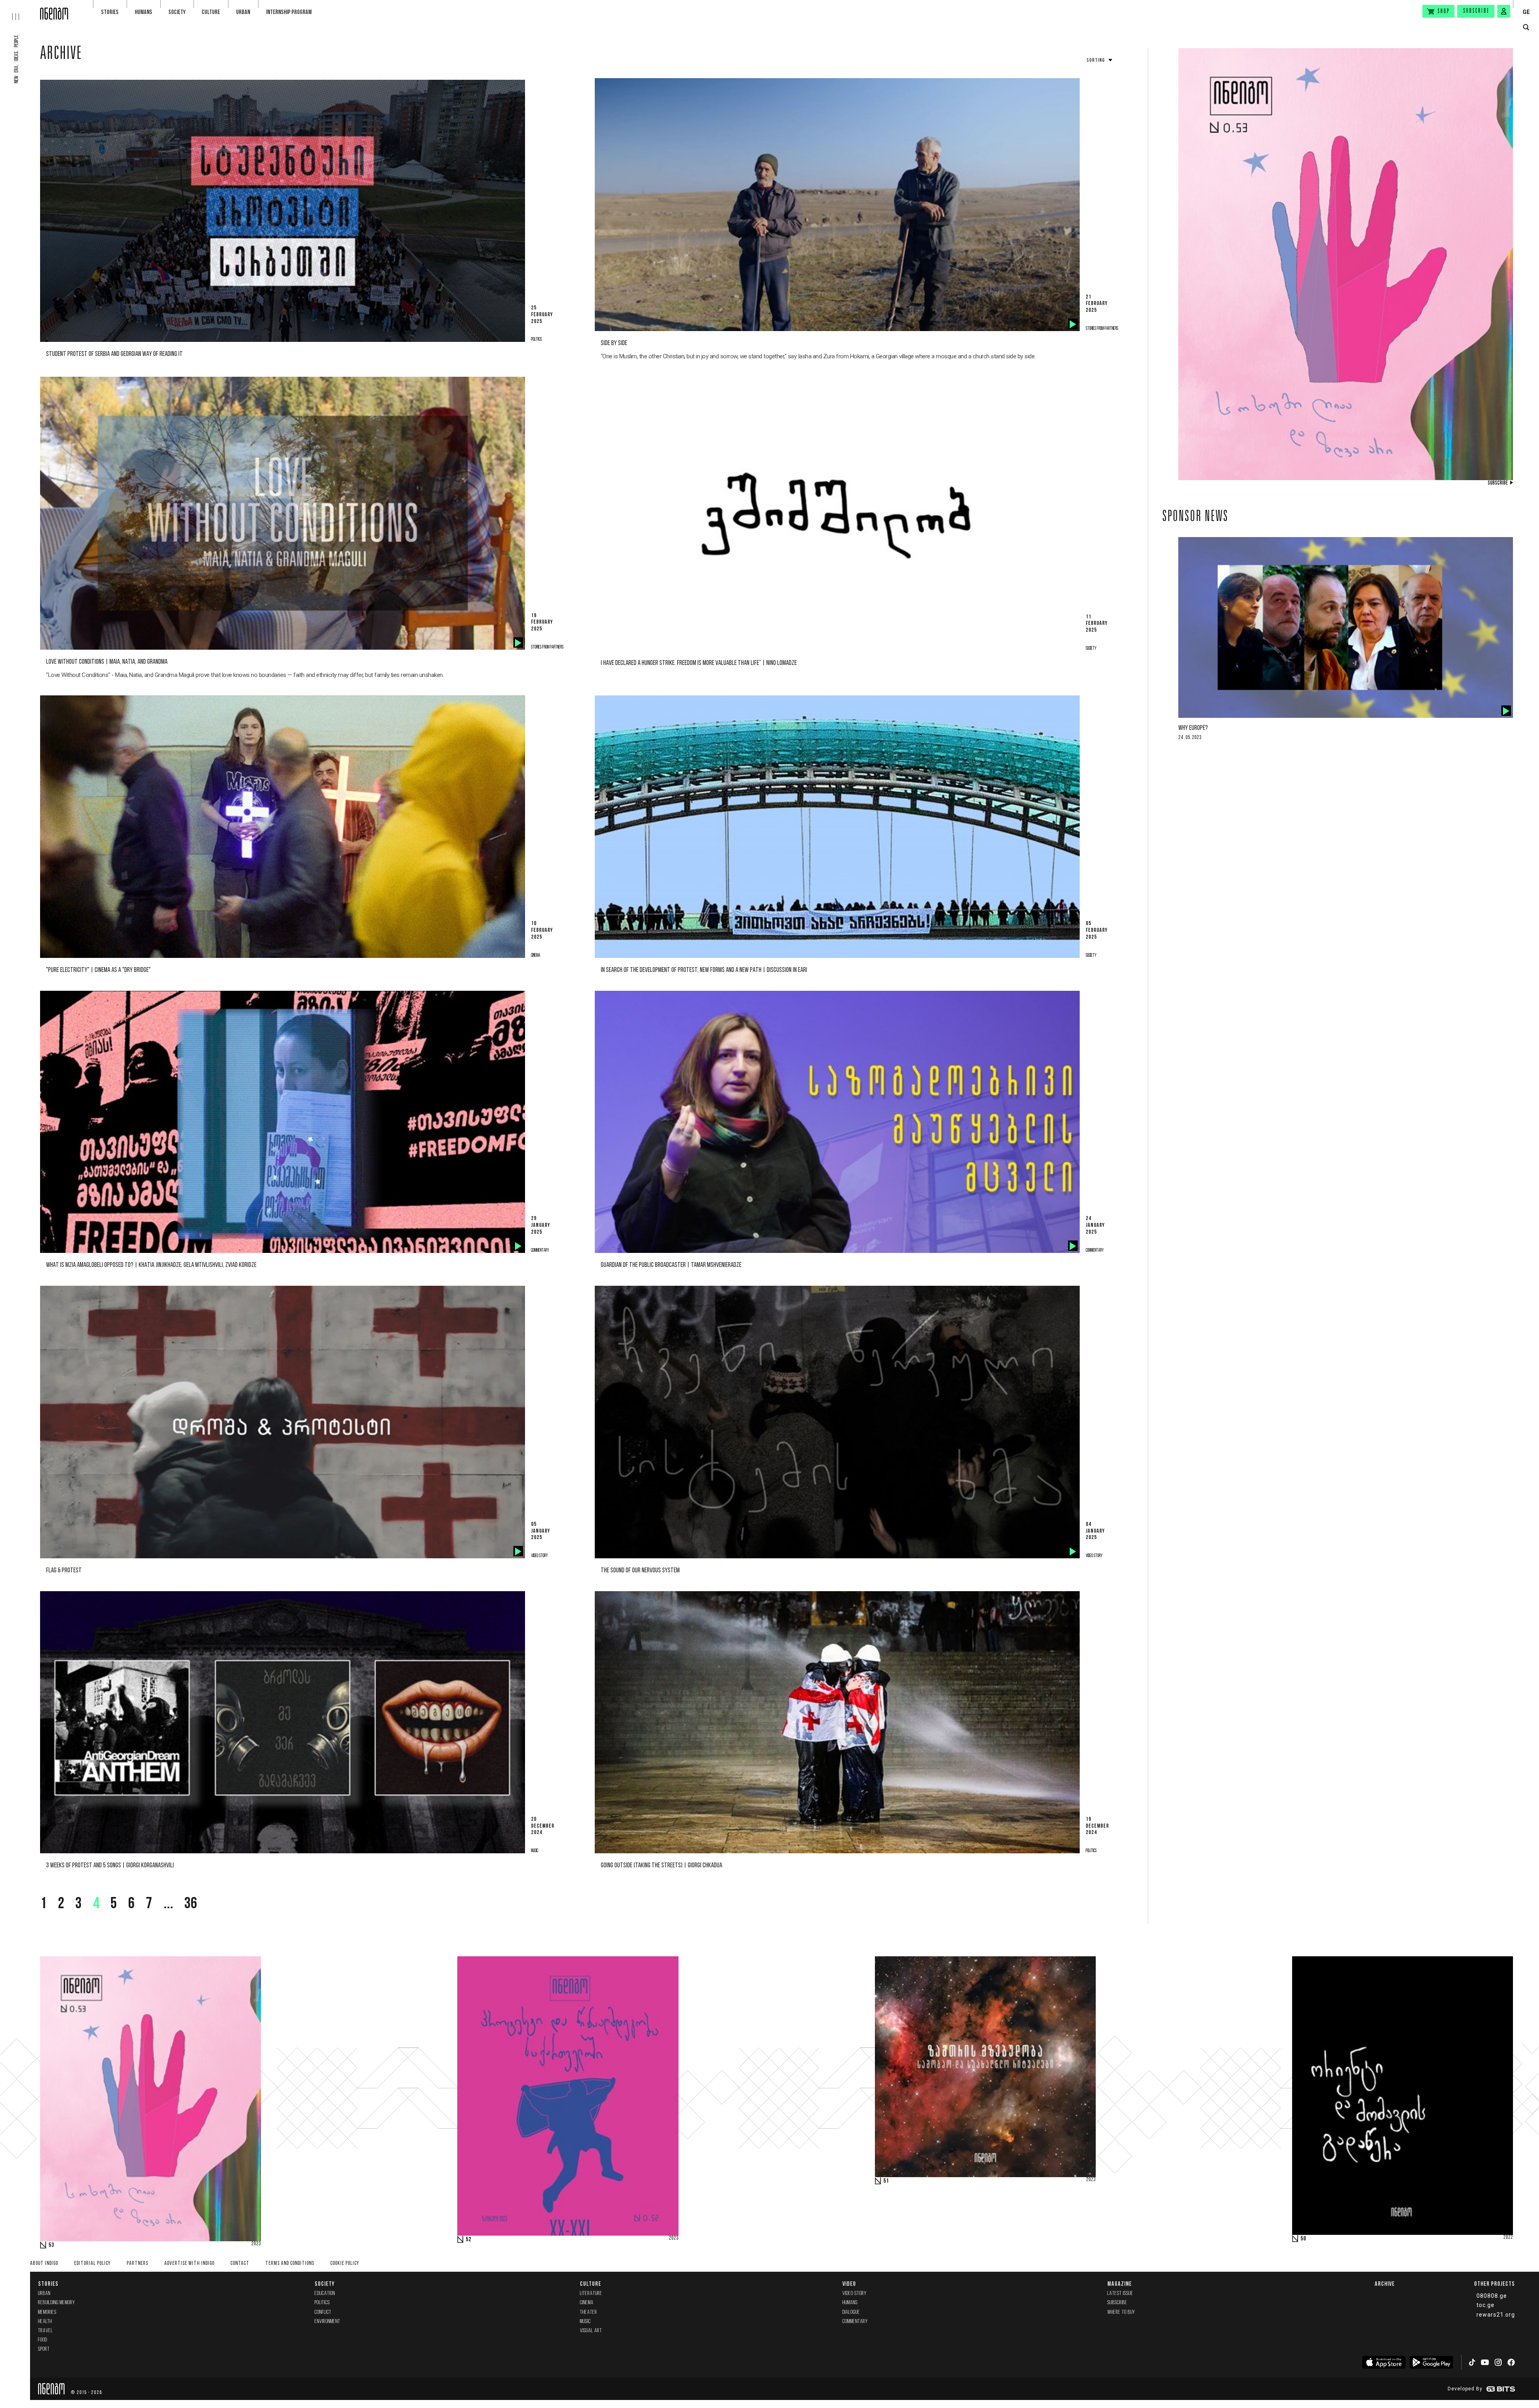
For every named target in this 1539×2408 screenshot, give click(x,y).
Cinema (587, 2303)
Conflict (323, 2312)
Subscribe (1476, 11)
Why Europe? (1193, 728)
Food (43, 2340)
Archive (61, 55)
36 (191, 1904)
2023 (256, 2244)
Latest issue (1120, 2294)
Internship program (289, 12)
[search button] (1526, 27)
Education (325, 2294)
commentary (855, 2322)
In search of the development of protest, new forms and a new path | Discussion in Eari (704, 970)
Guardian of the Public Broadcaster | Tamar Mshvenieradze (671, 1265)
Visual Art (591, 2331)
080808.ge (1492, 2296)
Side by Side (614, 343)
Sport (44, 2349)
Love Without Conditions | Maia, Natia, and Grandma (107, 662)
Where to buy (1121, 2312)
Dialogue (851, 2312)
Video (849, 2284)
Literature (591, 2294)
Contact (240, 2264)
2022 (1508, 2238)
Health (45, 2322)
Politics (322, 2303)
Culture (211, 12)
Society (177, 12)
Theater (589, 2312)
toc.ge (1485, 2305)
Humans (143, 12)
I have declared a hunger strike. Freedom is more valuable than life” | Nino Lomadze (699, 663)
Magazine (1120, 2284)
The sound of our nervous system (640, 1571)
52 (469, 2240)
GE (1526, 12)
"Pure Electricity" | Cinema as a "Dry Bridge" (98, 970)
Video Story (854, 2294)
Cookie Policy (345, 2264)
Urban (243, 12)
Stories (110, 12)
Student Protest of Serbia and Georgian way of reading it (114, 354)
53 (51, 2245)
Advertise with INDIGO (189, 2264)
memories (47, 2312)
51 (886, 2181)
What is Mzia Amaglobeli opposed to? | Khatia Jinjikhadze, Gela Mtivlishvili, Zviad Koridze (151, 1265)
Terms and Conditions (290, 2264)
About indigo (44, 2264)
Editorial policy (92, 2264)
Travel (45, 2331)
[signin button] (1504, 11)
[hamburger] (20, 10)
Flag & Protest (64, 1571)
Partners (137, 2264)
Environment (327, 2322)
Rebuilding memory (57, 2303)
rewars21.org (1496, 2315)
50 (1303, 2239)
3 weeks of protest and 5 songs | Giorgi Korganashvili (110, 1866)
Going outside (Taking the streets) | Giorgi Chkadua (661, 1866)
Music (585, 2322)
